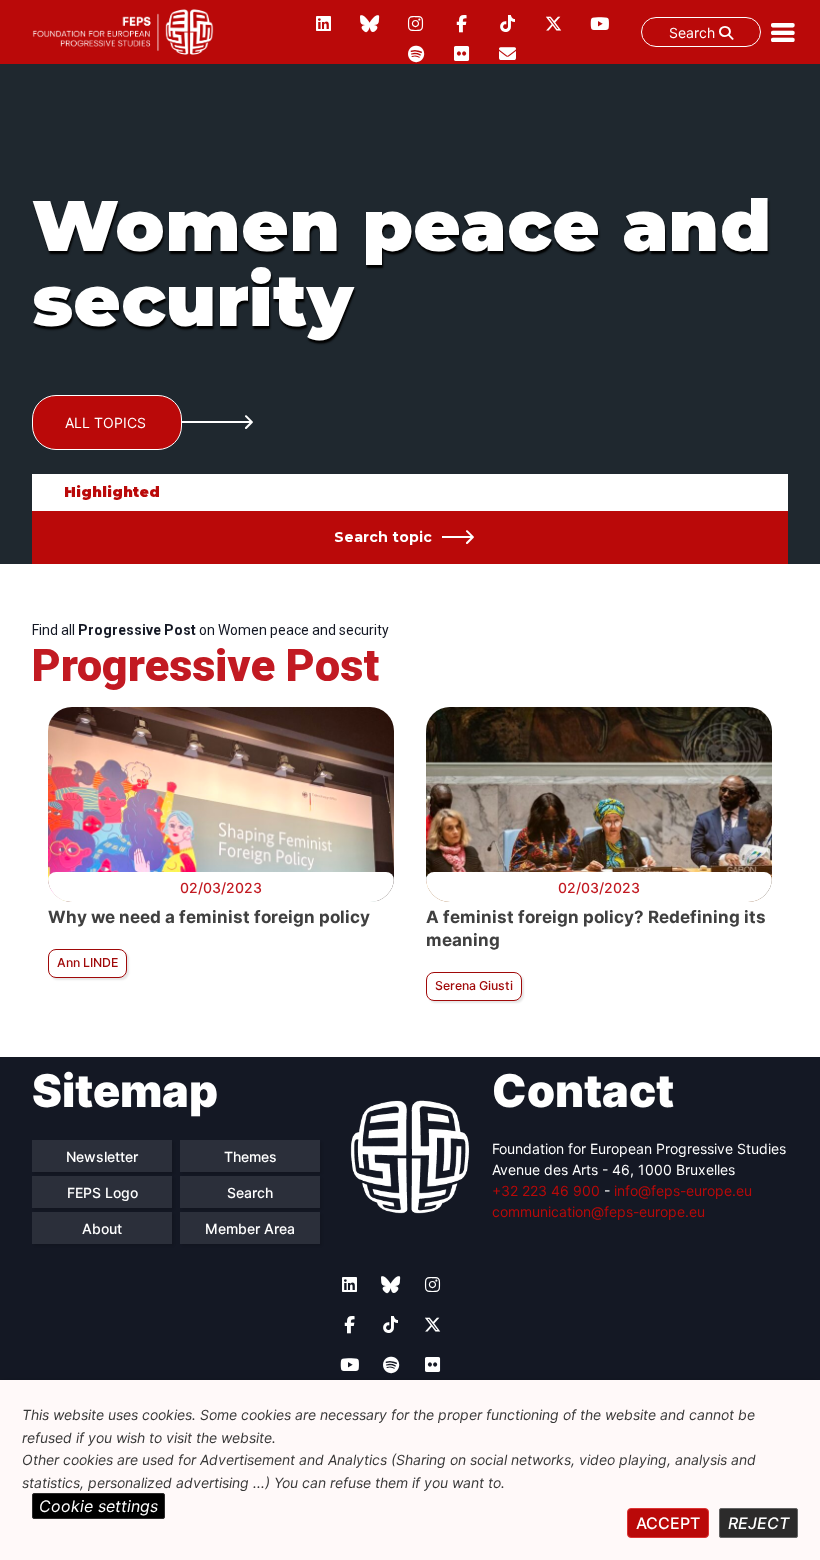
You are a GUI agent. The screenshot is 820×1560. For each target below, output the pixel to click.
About (102, 1228)
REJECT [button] (758, 1523)
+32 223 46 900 (546, 1190)
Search (694, 32)
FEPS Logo (102, 1192)
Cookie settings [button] (98, 1506)
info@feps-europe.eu (683, 1190)
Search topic (383, 537)
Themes (250, 1156)
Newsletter (102, 1156)
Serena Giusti (474, 985)
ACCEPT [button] (668, 1523)
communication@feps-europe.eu (598, 1211)
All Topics (105, 422)
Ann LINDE (87, 962)
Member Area (250, 1228)
